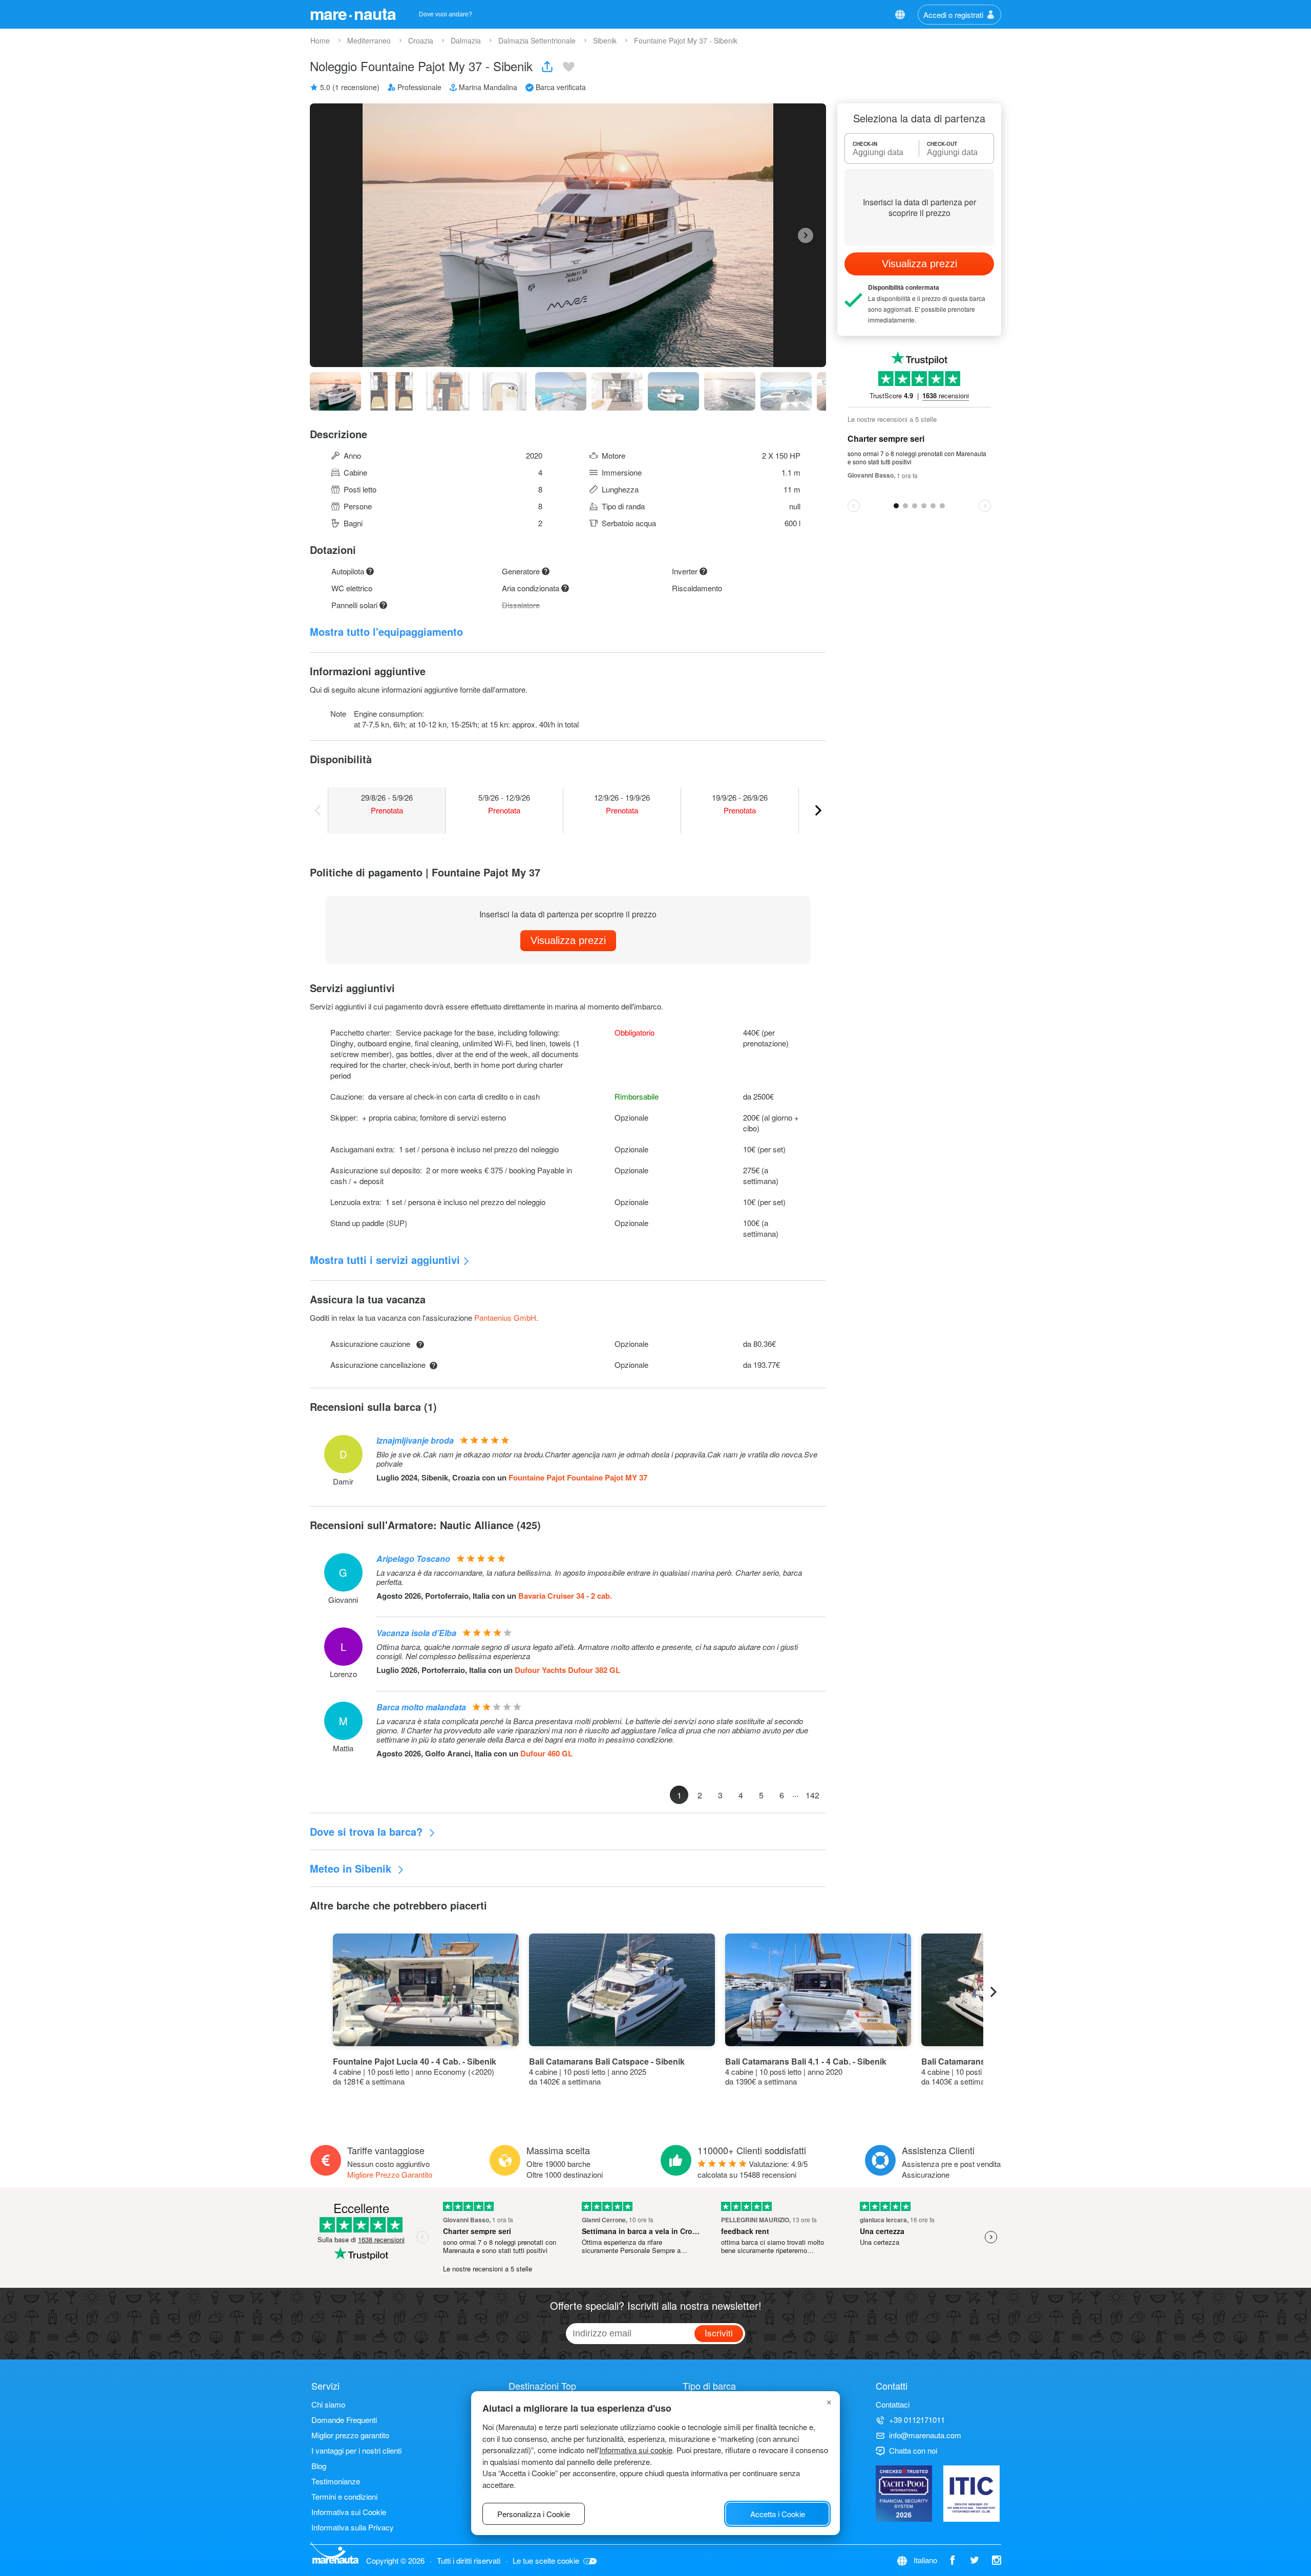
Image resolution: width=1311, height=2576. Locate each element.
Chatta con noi (913, 2450)
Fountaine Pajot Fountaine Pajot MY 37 (578, 1477)
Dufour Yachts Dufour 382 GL (567, 1670)
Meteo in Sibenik (352, 1868)
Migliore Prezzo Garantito (390, 2174)
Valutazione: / (753, 2169)
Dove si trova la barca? (368, 1831)
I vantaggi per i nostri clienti (356, 2450)
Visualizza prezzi (568, 940)
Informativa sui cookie (636, 2450)
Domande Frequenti (344, 2420)
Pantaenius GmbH (505, 1317)
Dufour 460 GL (546, 1753)
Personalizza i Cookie (534, 2514)
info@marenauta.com (925, 2435)
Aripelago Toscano (413, 1559)
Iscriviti (719, 2333)
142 (812, 1795)
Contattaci (893, 2404)
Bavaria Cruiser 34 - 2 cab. (565, 1596)
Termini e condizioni (344, 2496)
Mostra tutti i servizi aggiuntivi (385, 1260)
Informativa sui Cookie (349, 2512)
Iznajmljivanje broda (415, 1440)
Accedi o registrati (953, 15)
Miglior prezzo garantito (350, 2435)
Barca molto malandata (421, 1707)
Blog (319, 2466)
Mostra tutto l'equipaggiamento (386, 631)
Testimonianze (336, 2481)
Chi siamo (328, 2404)
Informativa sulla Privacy (353, 2527)
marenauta (353, 13)
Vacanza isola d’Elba (416, 1633)
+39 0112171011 (917, 2420)
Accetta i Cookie (778, 2514)
